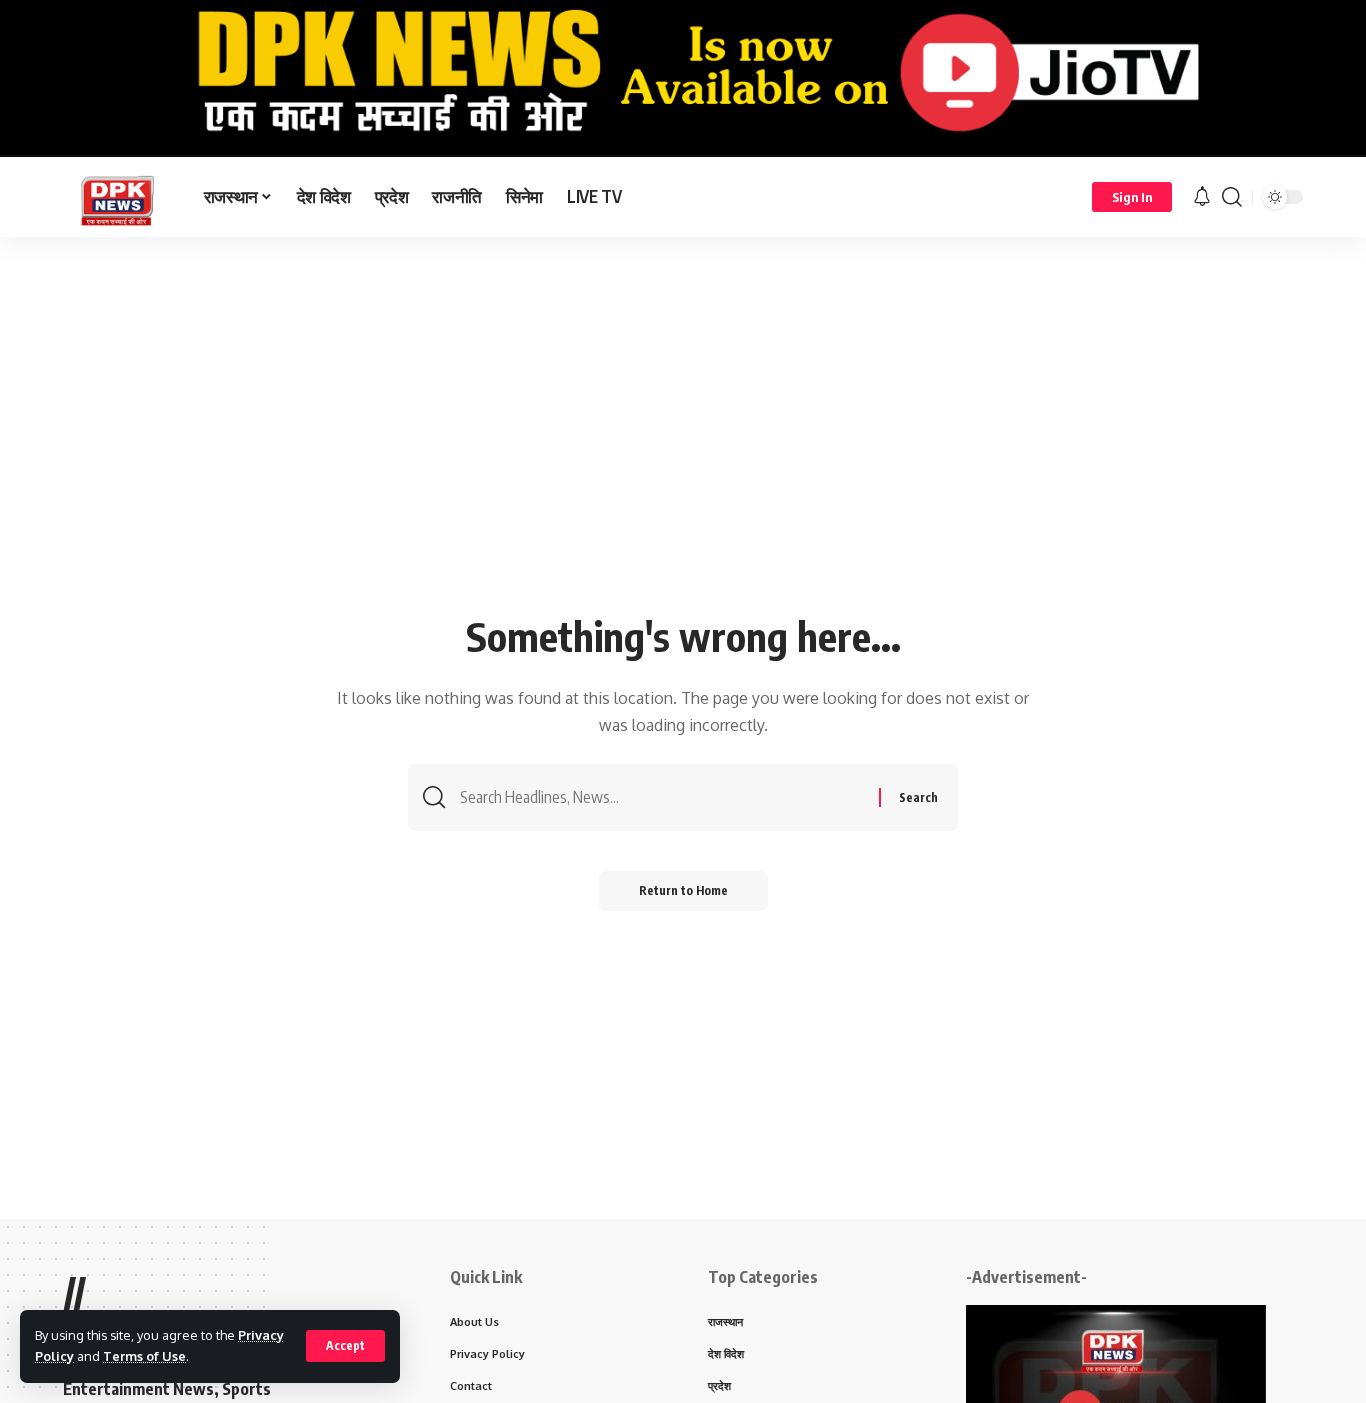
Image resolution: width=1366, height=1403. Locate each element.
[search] (1232, 197)
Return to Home (683, 890)
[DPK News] (117, 197)
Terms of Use (144, 1356)
